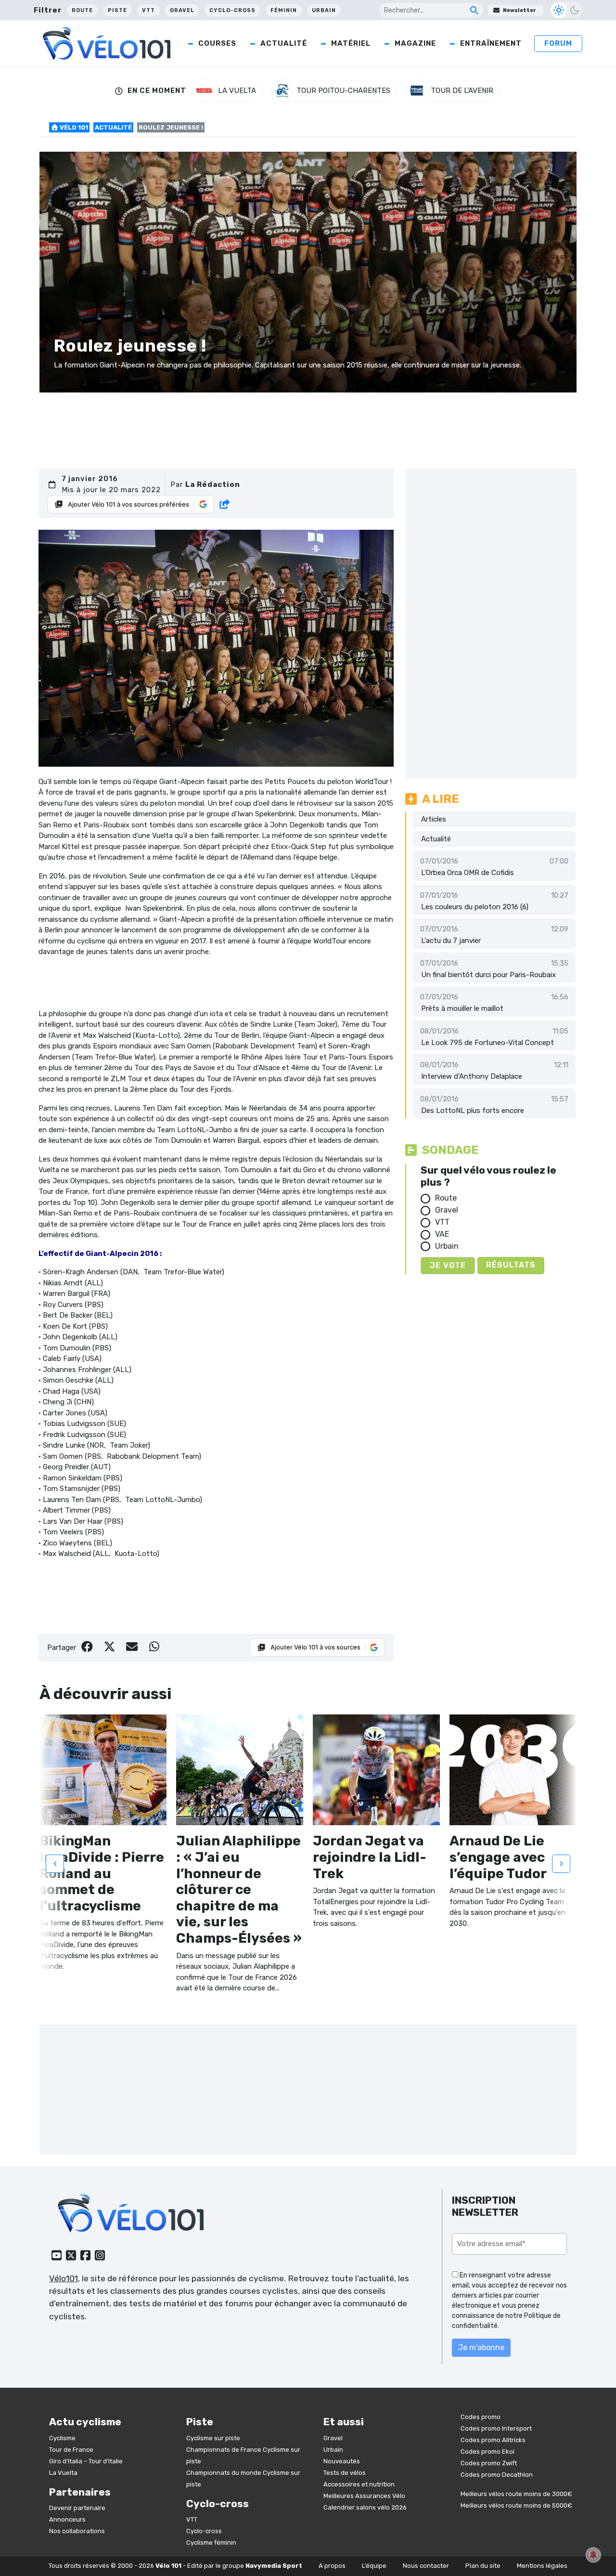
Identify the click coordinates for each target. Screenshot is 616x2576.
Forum (558, 43)
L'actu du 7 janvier (451, 941)
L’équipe (374, 2566)
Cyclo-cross (232, 10)
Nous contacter (426, 2566)
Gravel (182, 10)
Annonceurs (67, 2519)
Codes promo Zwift (489, 2463)
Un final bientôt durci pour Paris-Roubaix (488, 975)
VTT (148, 10)
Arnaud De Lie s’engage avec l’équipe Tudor (498, 1857)
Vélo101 (64, 2278)
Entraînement (491, 43)
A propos (332, 2566)
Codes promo (481, 2417)
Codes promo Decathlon (497, 2475)
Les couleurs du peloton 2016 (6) (475, 907)
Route (82, 10)
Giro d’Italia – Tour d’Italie (86, 2461)
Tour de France (71, 2450)
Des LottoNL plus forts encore (473, 1111)
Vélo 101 (73, 127)
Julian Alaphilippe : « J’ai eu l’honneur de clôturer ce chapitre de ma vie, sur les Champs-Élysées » (239, 1890)
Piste (117, 10)
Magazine (415, 43)
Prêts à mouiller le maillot (462, 1008)
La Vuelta (63, 2473)
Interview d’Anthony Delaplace (472, 1076)
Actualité (284, 43)
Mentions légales (542, 2566)
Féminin (284, 10)
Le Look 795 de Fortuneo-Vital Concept (488, 1043)
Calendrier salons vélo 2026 (365, 2507)
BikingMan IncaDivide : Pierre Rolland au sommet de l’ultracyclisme (102, 1873)
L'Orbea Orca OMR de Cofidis (468, 873)
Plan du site (483, 2566)
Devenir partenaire (77, 2508)
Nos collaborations (77, 2531)
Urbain (324, 10)
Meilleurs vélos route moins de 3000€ (516, 2494)
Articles (434, 819)
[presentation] (55, 1863)
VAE (442, 1234)
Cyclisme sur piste (213, 2438)
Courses (217, 43)
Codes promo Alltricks (493, 2440)
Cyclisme (62, 2438)
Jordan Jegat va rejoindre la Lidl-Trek (370, 1857)
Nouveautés (342, 2461)
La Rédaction (213, 484)
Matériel (351, 43)
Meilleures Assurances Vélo (364, 2496)
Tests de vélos (345, 2473)
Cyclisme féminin (211, 2543)
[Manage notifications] (593, 2555)
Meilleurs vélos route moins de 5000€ (516, 2505)
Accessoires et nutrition (359, 2484)
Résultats (511, 1265)
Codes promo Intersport (496, 2428)
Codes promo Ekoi (488, 2452)
